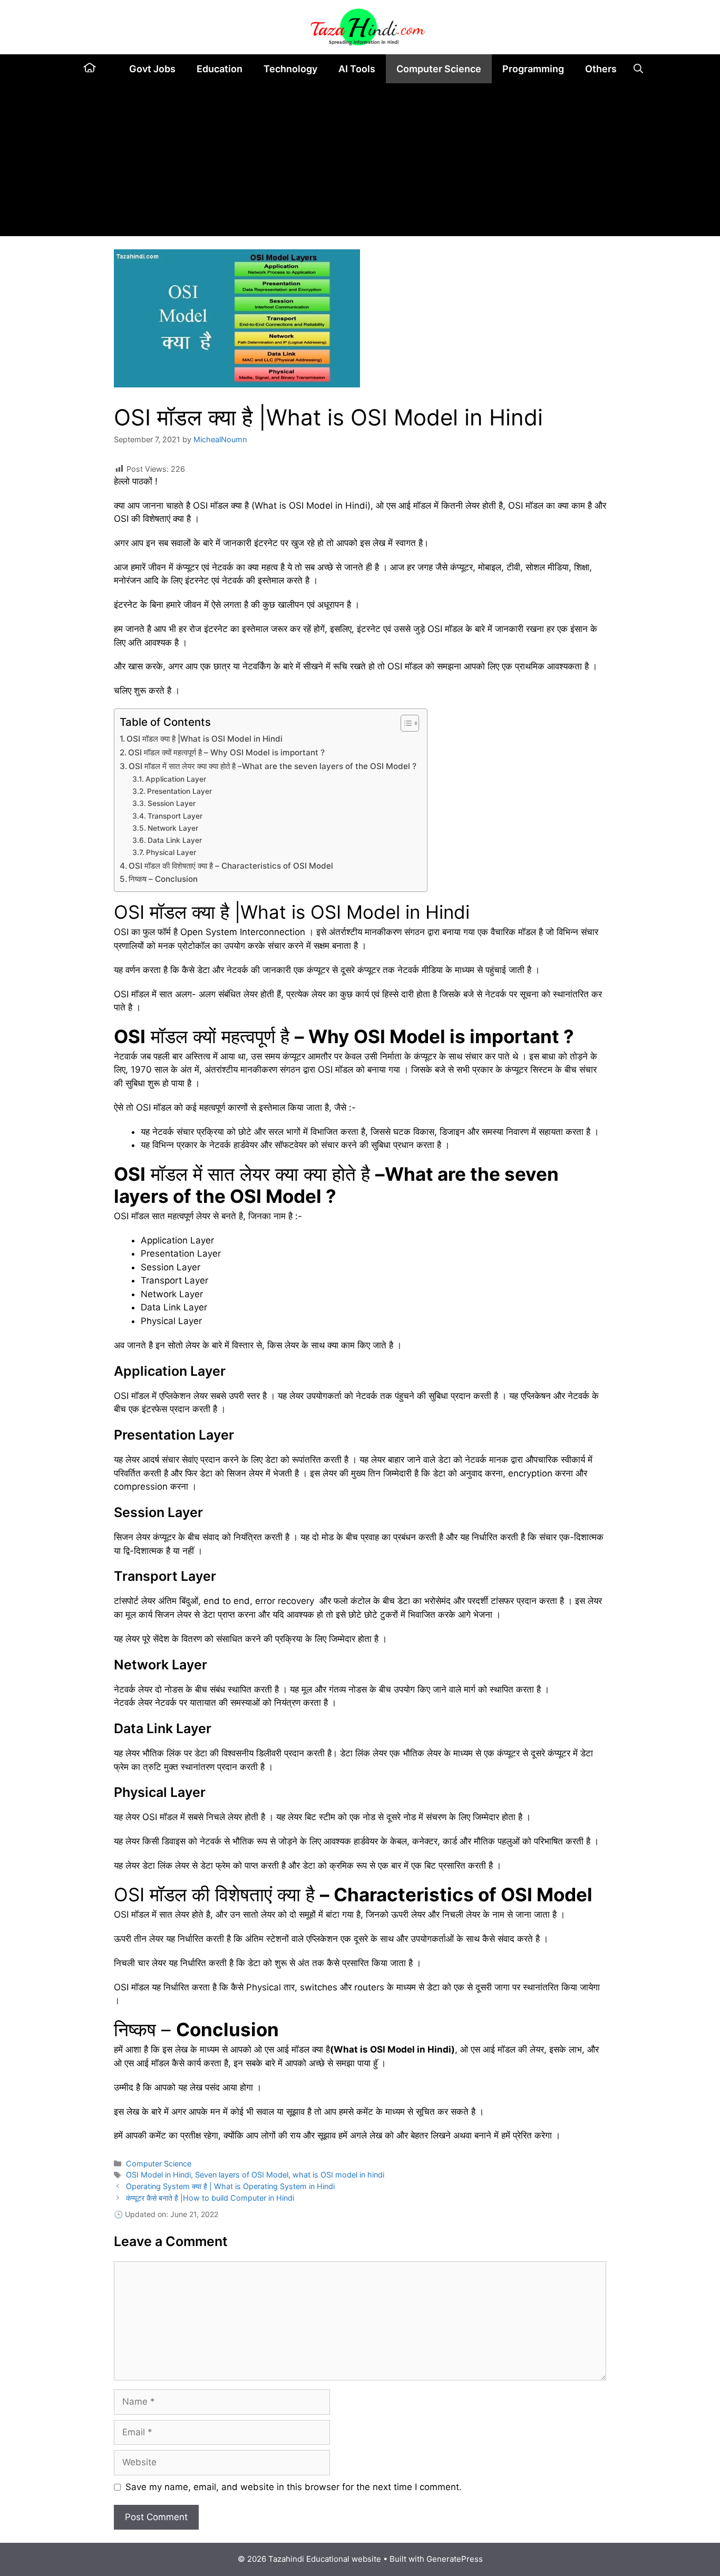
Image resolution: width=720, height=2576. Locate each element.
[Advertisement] (360, 162)
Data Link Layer (175, 840)
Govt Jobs (152, 69)
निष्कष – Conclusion (163, 879)
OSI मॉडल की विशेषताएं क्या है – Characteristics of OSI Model (232, 866)
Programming (533, 69)
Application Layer (176, 779)
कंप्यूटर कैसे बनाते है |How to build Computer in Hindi (210, 2198)
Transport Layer (175, 816)
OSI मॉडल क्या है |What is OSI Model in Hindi (205, 739)
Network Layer (173, 828)
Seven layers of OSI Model (242, 2175)
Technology (290, 69)
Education (220, 69)
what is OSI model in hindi (338, 2175)
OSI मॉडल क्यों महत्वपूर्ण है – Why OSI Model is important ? (226, 752)
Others (601, 69)
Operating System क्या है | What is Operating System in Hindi (230, 2186)
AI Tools (357, 69)
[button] (638, 69)
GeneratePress (455, 2559)
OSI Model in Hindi (158, 2175)
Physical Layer (171, 852)
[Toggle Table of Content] (405, 723)
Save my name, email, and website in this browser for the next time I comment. (294, 2487)
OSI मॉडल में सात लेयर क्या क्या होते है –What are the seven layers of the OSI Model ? (273, 766)
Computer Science (439, 69)
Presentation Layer (179, 791)
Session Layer (172, 803)
